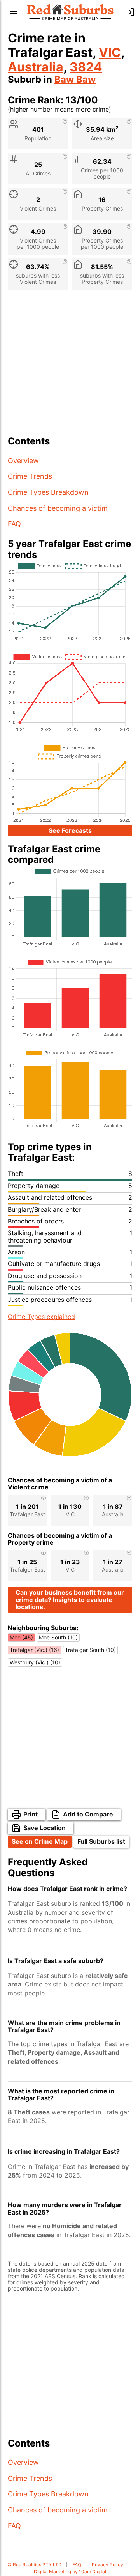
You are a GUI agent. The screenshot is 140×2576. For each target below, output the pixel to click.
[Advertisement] (70, 366)
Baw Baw (75, 79)
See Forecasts (70, 830)
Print (31, 1814)
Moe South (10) (58, 1637)
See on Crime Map (40, 1841)
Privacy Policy (108, 2564)
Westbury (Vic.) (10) (35, 1662)
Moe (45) (21, 1637)
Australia (36, 67)
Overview (23, 461)
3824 (86, 67)
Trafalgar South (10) (90, 1650)
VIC (110, 52)
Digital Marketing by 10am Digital (70, 2572)
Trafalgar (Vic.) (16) (34, 1650)
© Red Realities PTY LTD (35, 2564)
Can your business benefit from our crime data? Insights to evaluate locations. (70, 1600)
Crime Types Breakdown (48, 492)
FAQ (14, 524)
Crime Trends (30, 476)
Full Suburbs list (101, 1841)
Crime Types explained (41, 1317)
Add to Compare (88, 1814)
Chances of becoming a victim (58, 508)
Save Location (45, 1828)
